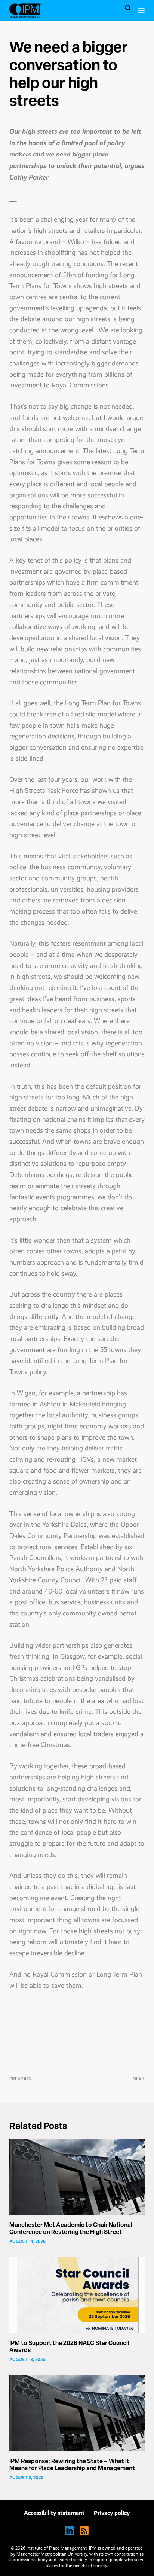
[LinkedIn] (70, 2531)
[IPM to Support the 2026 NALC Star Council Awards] (77, 2295)
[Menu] (141, 10)
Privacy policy (112, 2513)
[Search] (128, 8)
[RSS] (84, 2531)
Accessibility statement (54, 2513)
